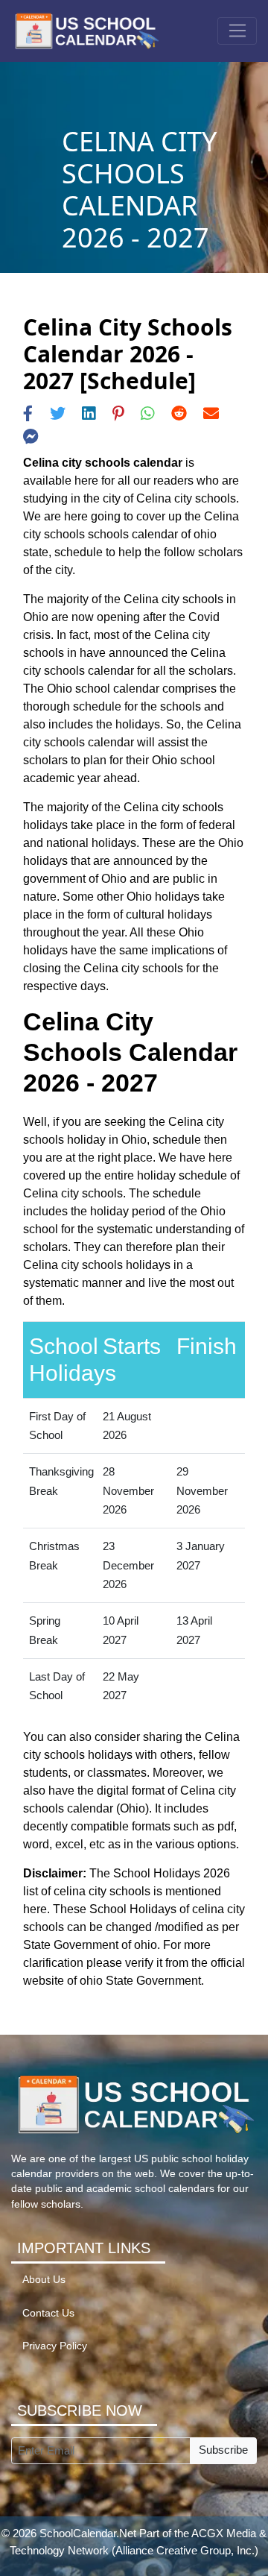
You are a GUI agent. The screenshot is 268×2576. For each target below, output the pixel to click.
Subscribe (223, 2450)
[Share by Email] (211, 413)
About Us (44, 2280)
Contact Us (48, 2313)
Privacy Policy (55, 2346)
